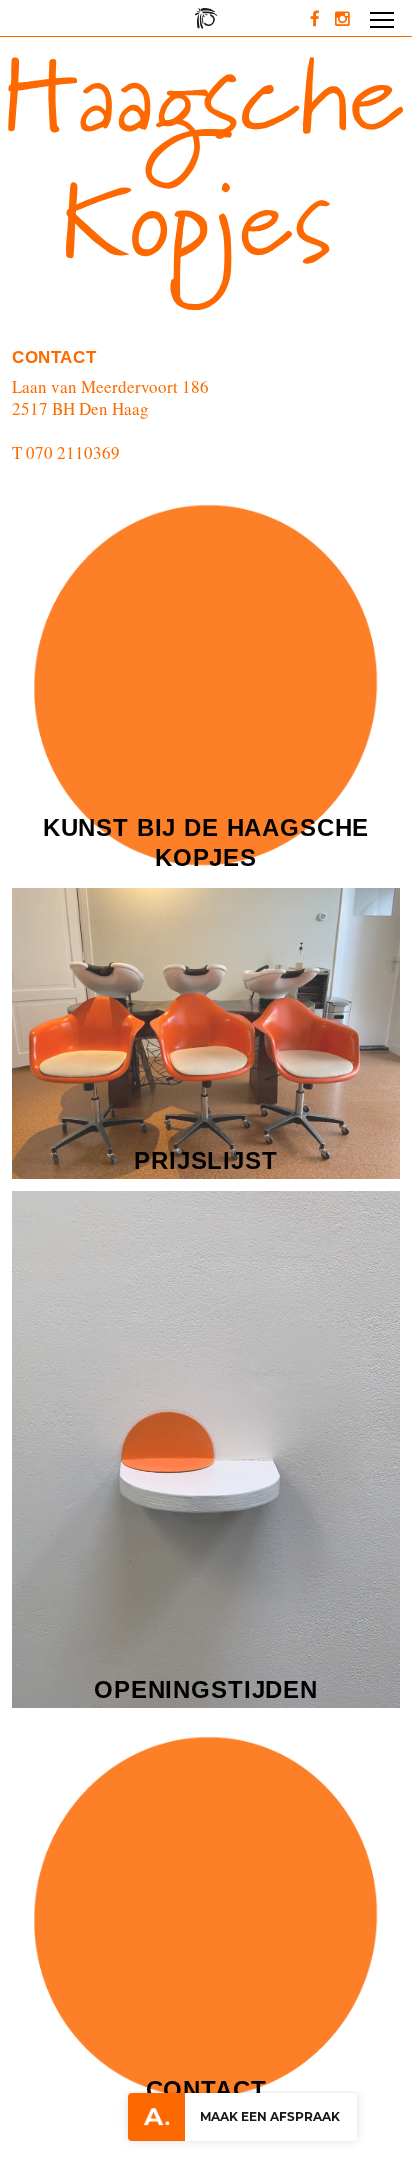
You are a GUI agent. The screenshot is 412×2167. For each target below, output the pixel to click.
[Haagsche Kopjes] (206, 19)
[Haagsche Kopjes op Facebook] (322, 19)
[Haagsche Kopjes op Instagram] (347, 19)
